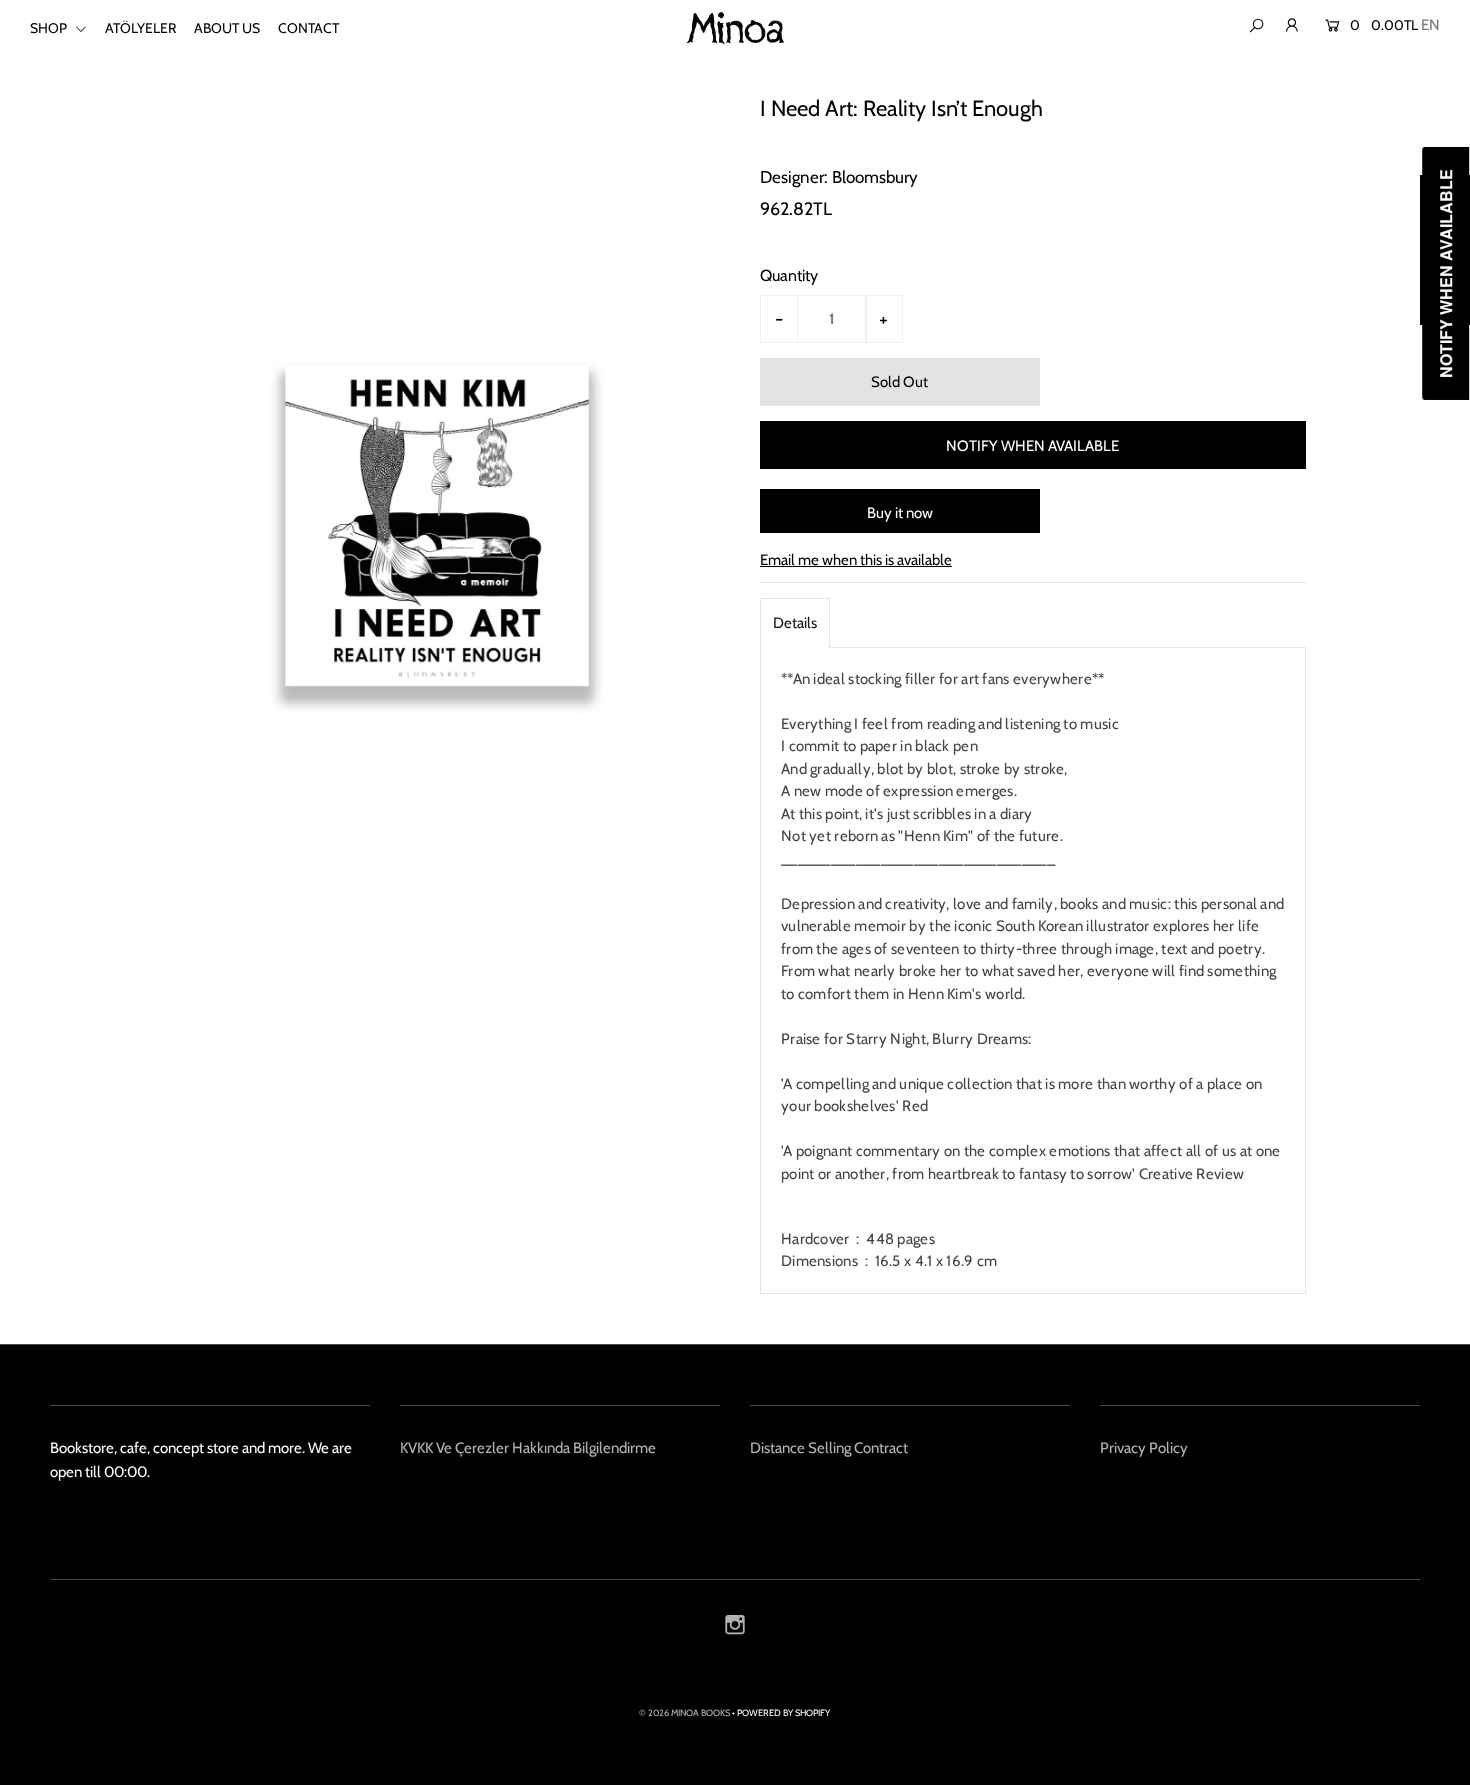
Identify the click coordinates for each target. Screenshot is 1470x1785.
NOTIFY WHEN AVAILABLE (1032, 446)
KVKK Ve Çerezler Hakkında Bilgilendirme (528, 1448)
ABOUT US (227, 28)
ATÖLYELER (140, 28)
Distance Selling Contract (829, 1448)
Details (795, 623)
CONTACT (308, 28)
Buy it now (900, 513)
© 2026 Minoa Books (684, 1712)
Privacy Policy (1144, 1448)
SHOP (50, 28)
